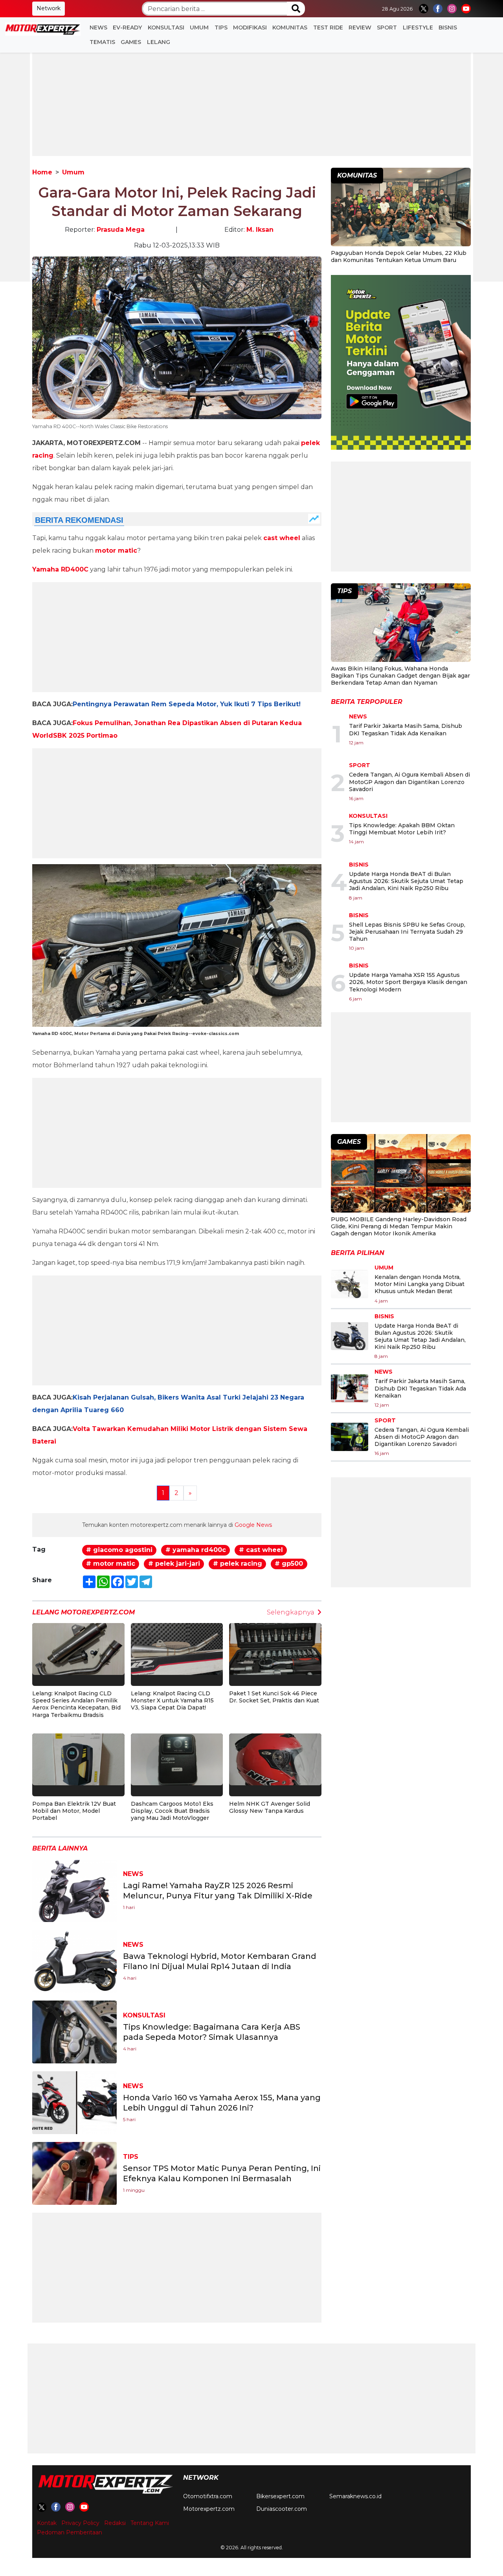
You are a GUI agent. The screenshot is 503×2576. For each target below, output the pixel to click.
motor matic (116, 551)
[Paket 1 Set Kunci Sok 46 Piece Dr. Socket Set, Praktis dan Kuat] (275, 1648)
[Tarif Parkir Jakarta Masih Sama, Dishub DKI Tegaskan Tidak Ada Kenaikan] (350, 1388)
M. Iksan (260, 230)
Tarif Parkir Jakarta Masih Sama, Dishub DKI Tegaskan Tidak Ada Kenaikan (406, 729)
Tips (221, 27)
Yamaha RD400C (60, 569)
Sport (387, 27)
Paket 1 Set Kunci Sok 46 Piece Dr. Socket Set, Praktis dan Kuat (274, 1697)
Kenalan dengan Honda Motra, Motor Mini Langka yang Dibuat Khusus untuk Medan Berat (419, 1284)
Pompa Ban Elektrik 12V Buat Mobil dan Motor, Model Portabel (74, 1811)
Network (49, 8)
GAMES (131, 42)
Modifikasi (250, 27)
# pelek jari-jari (174, 1564)
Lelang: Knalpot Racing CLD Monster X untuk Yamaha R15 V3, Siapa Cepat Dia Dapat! (172, 1700)
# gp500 (289, 1564)
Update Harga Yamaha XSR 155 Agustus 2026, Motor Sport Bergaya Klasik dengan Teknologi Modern (408, 982)
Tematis (102, 42)
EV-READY (127, 27)
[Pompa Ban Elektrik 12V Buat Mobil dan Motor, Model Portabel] (78, 1759)
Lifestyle (418, 27)
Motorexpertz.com (209, 2509)
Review (360, 27)
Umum (199, 27)
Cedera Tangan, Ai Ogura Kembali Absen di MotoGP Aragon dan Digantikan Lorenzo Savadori (409, 782)
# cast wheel (261, 1550)
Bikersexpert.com (280, 2496)
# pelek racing (238, 1564)
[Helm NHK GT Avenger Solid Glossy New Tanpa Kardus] (275, 1759)
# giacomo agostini (119, 1550)
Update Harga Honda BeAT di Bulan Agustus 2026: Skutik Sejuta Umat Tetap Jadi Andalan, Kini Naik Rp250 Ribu (406, 881)
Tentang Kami (150, 2523)
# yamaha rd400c (196, 1550)
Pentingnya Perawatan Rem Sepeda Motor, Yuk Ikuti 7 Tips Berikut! (187, 704)
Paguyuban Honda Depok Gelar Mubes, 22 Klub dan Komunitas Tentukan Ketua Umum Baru (399, 257)
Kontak (47, 2523)
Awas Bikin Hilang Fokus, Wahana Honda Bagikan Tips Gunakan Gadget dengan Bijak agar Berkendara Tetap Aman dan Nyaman (400, 676)
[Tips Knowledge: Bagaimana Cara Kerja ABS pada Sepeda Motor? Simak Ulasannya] (74, 2031)
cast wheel (282, 538)
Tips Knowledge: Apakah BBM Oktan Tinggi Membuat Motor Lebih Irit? (402, 829)
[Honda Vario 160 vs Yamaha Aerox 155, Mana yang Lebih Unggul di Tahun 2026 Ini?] (74, 2102)
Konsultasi (166, 27)
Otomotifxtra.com (208, 2496)
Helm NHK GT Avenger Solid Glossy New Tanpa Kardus (270, 1807)
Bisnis (448, 27)
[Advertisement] (251, 101)
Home (42, 172)
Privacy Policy (80, 2523)
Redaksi (115, 2523)
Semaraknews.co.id (355, 2496)
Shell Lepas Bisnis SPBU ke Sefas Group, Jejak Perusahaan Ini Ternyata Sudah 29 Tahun (407, 932)
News (98, 27)
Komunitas (290, 27)
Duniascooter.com (282, 2509)
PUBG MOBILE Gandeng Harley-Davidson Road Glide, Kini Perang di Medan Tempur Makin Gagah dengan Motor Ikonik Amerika (399, 1226)
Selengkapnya (291, 1612)
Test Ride (328, 27)
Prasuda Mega (121, 230)
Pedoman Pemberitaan (70, 2532)
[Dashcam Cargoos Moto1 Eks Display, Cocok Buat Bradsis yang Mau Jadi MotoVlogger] (177, 1759)
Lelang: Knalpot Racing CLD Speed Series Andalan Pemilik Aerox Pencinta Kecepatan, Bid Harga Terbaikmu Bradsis (76, 1704)
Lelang (159, 42)
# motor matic (111, 1564)
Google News (253, 1525)
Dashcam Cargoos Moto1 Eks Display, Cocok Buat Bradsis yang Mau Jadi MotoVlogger (172, 1811)
